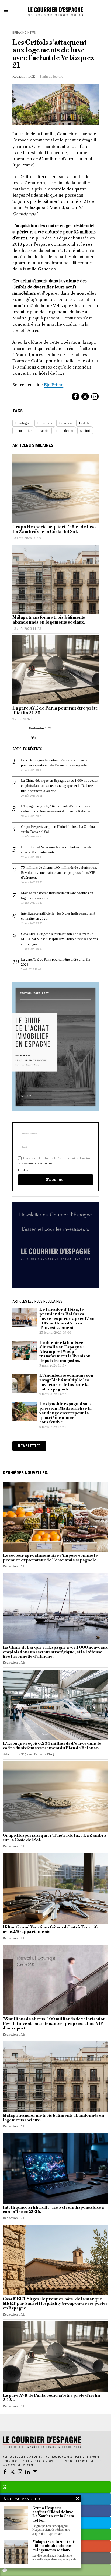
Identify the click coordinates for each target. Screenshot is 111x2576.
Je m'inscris (56, 1359)
